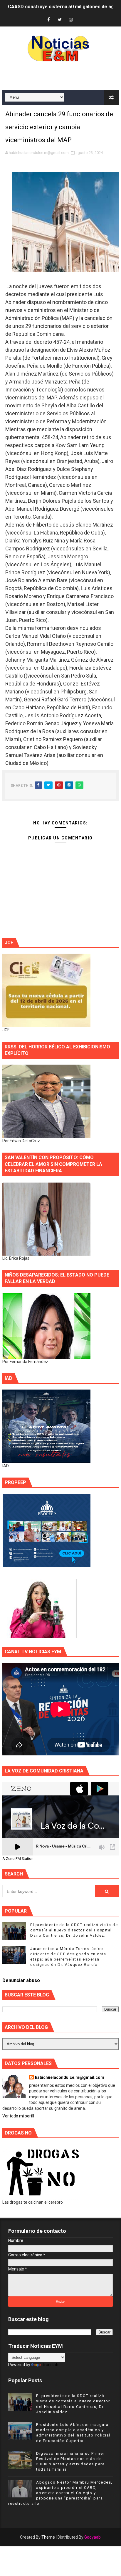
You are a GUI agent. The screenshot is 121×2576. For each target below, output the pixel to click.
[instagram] (71, 20)
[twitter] (60, 20)
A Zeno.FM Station (18, 1859)
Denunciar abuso (21, 1980)
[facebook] (48, 20)
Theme (48, 2537)
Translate (51, 2365)
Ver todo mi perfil (18, 2116)
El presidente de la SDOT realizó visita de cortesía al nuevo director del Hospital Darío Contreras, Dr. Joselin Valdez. (74, 1930)
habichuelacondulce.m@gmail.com (70, 2077)
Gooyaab (93, 2537)
